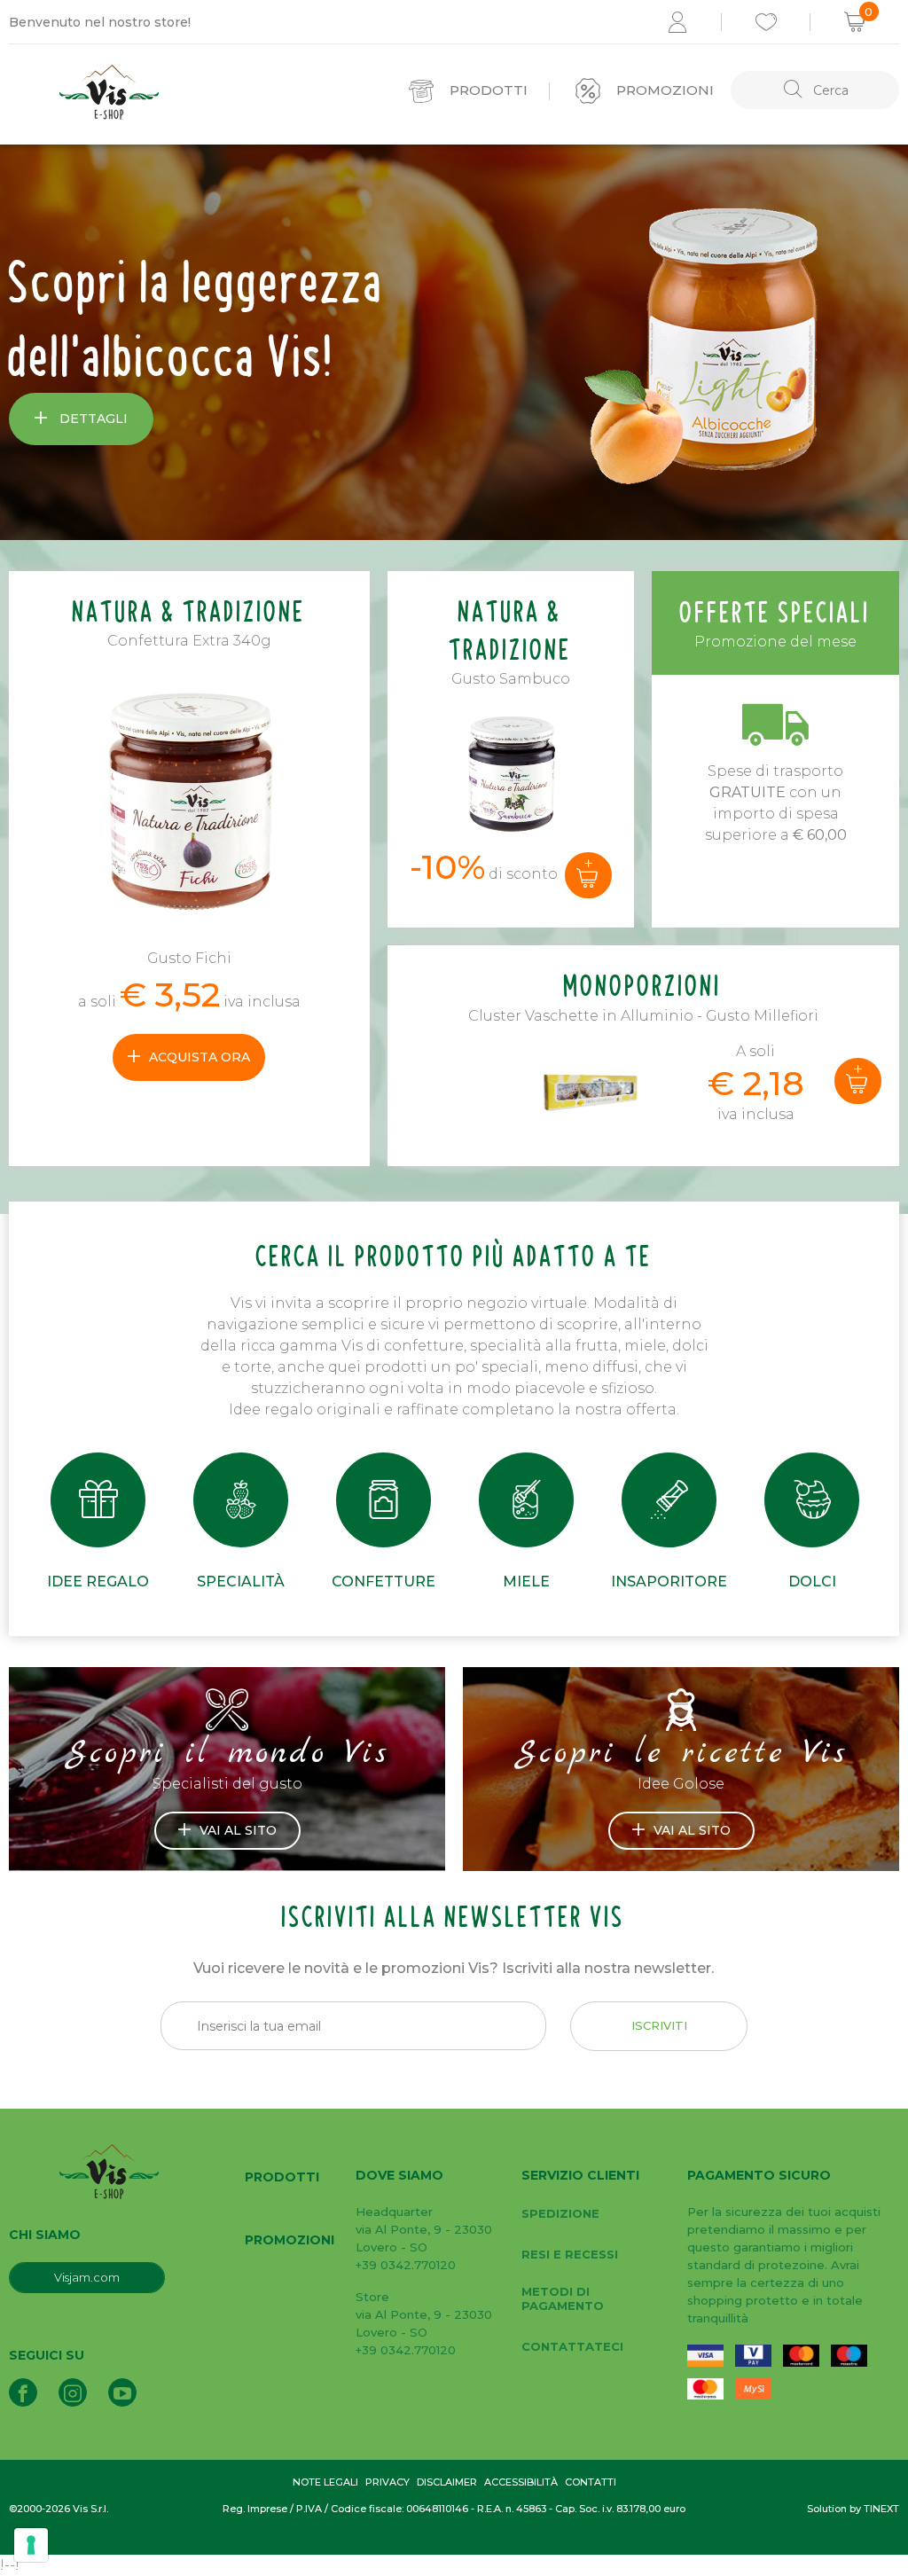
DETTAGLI (92, 419)
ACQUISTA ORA (200, 1057)
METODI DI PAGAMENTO (563, 2298)
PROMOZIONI (290, 2240)
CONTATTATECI (572, 2346)
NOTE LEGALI (325, 2482)
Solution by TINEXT (853, 2509)
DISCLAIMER (447, 2482)
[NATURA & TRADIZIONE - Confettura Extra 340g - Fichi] (189, 808)
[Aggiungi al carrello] (588, 875)
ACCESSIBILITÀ (521, 2482)
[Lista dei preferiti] (766, 22)
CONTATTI (591, 2482)
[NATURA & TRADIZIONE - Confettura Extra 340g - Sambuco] (511, 772)
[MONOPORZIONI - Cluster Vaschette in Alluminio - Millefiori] (601, 1051)
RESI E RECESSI (570, 2254)
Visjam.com (87, 2277)
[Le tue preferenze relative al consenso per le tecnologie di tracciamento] (31, 2545)
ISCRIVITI (659, 2025)
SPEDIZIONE (560, 2213)
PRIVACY (387, 2482)
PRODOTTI (282, 2177)
